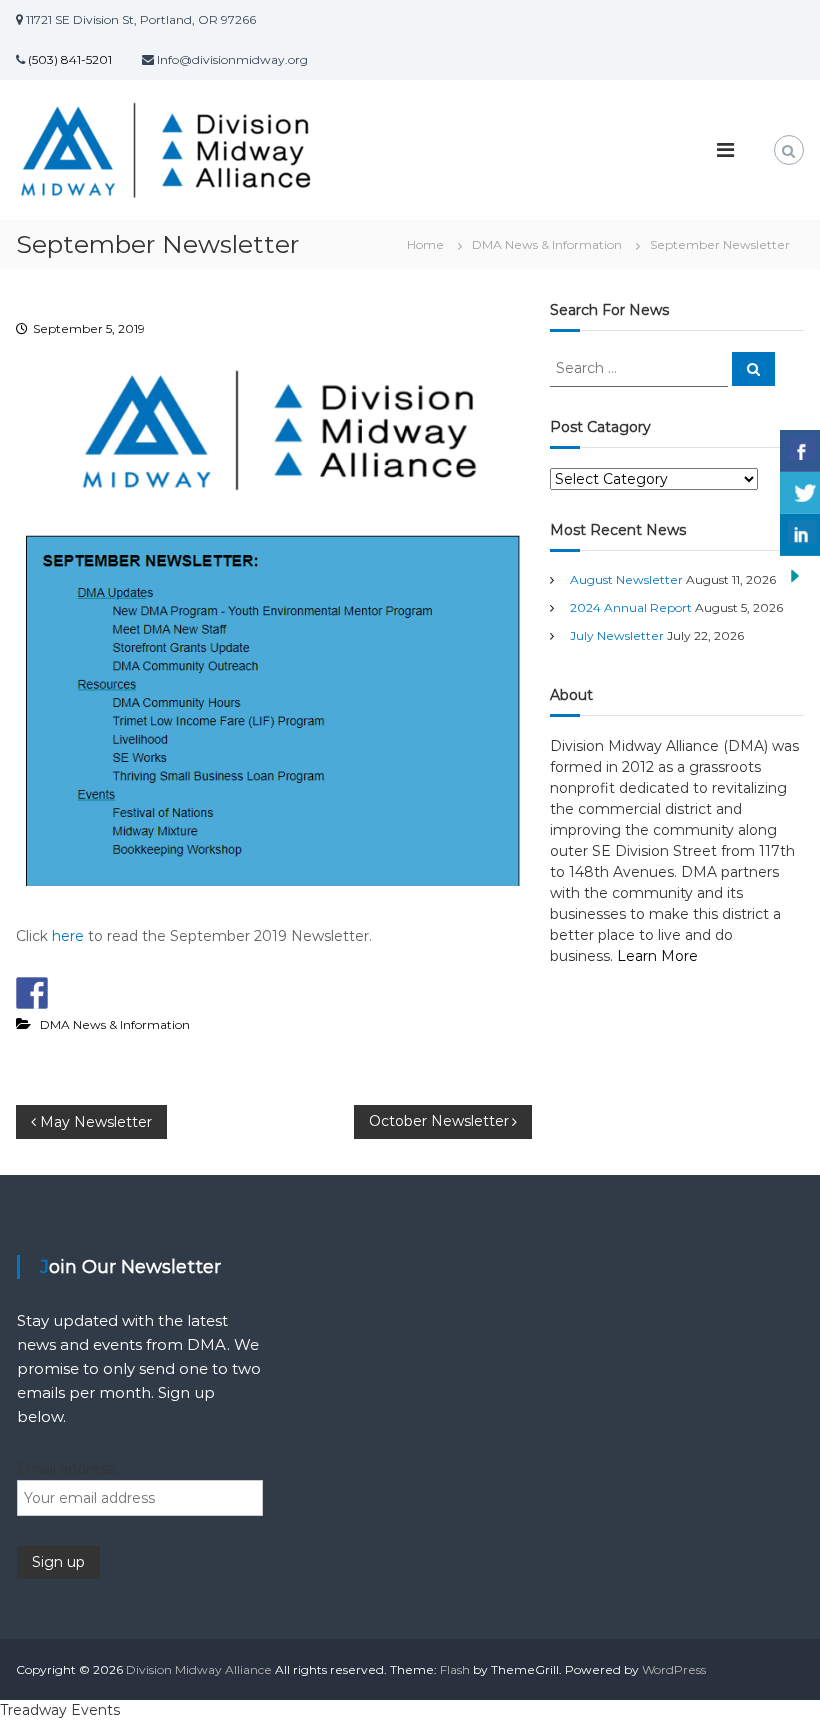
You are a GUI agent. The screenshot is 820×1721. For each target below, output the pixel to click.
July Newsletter (617, 635)
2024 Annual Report (631, 607)
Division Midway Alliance (199, 1669)
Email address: (67, 1469)
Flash (455, 1669)
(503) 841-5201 (68, 59)
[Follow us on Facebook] (32, 993)
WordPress (674, 1669)
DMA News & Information (547, 244)
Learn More (657, 956)
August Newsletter (626, 579)
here (68, 936)
